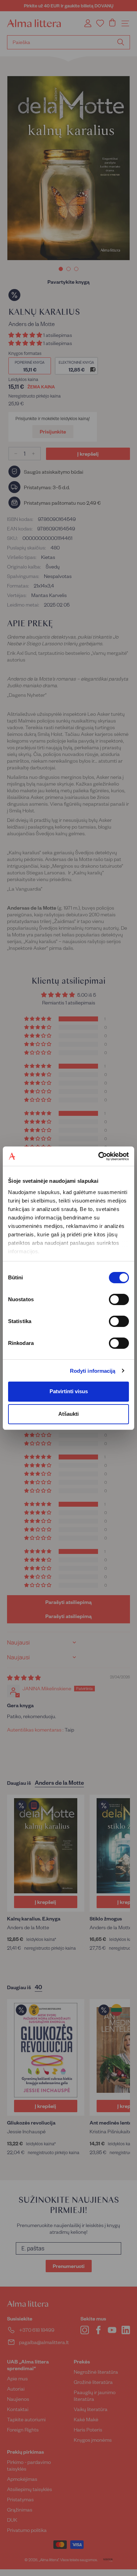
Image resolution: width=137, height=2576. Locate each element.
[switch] (119, 1299)
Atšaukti (68, 1414)
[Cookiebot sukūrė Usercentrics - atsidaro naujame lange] (99, 1156)
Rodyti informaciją (93, 1371)
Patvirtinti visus (69, 1391)
